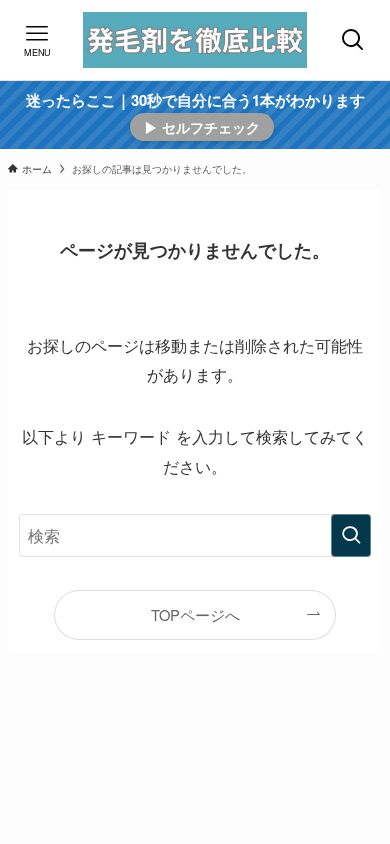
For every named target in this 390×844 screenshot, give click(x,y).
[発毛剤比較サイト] (195, 40)
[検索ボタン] (352, 40)
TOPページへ (195, 614)
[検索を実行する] (351, 535)
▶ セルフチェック (202, 127)
